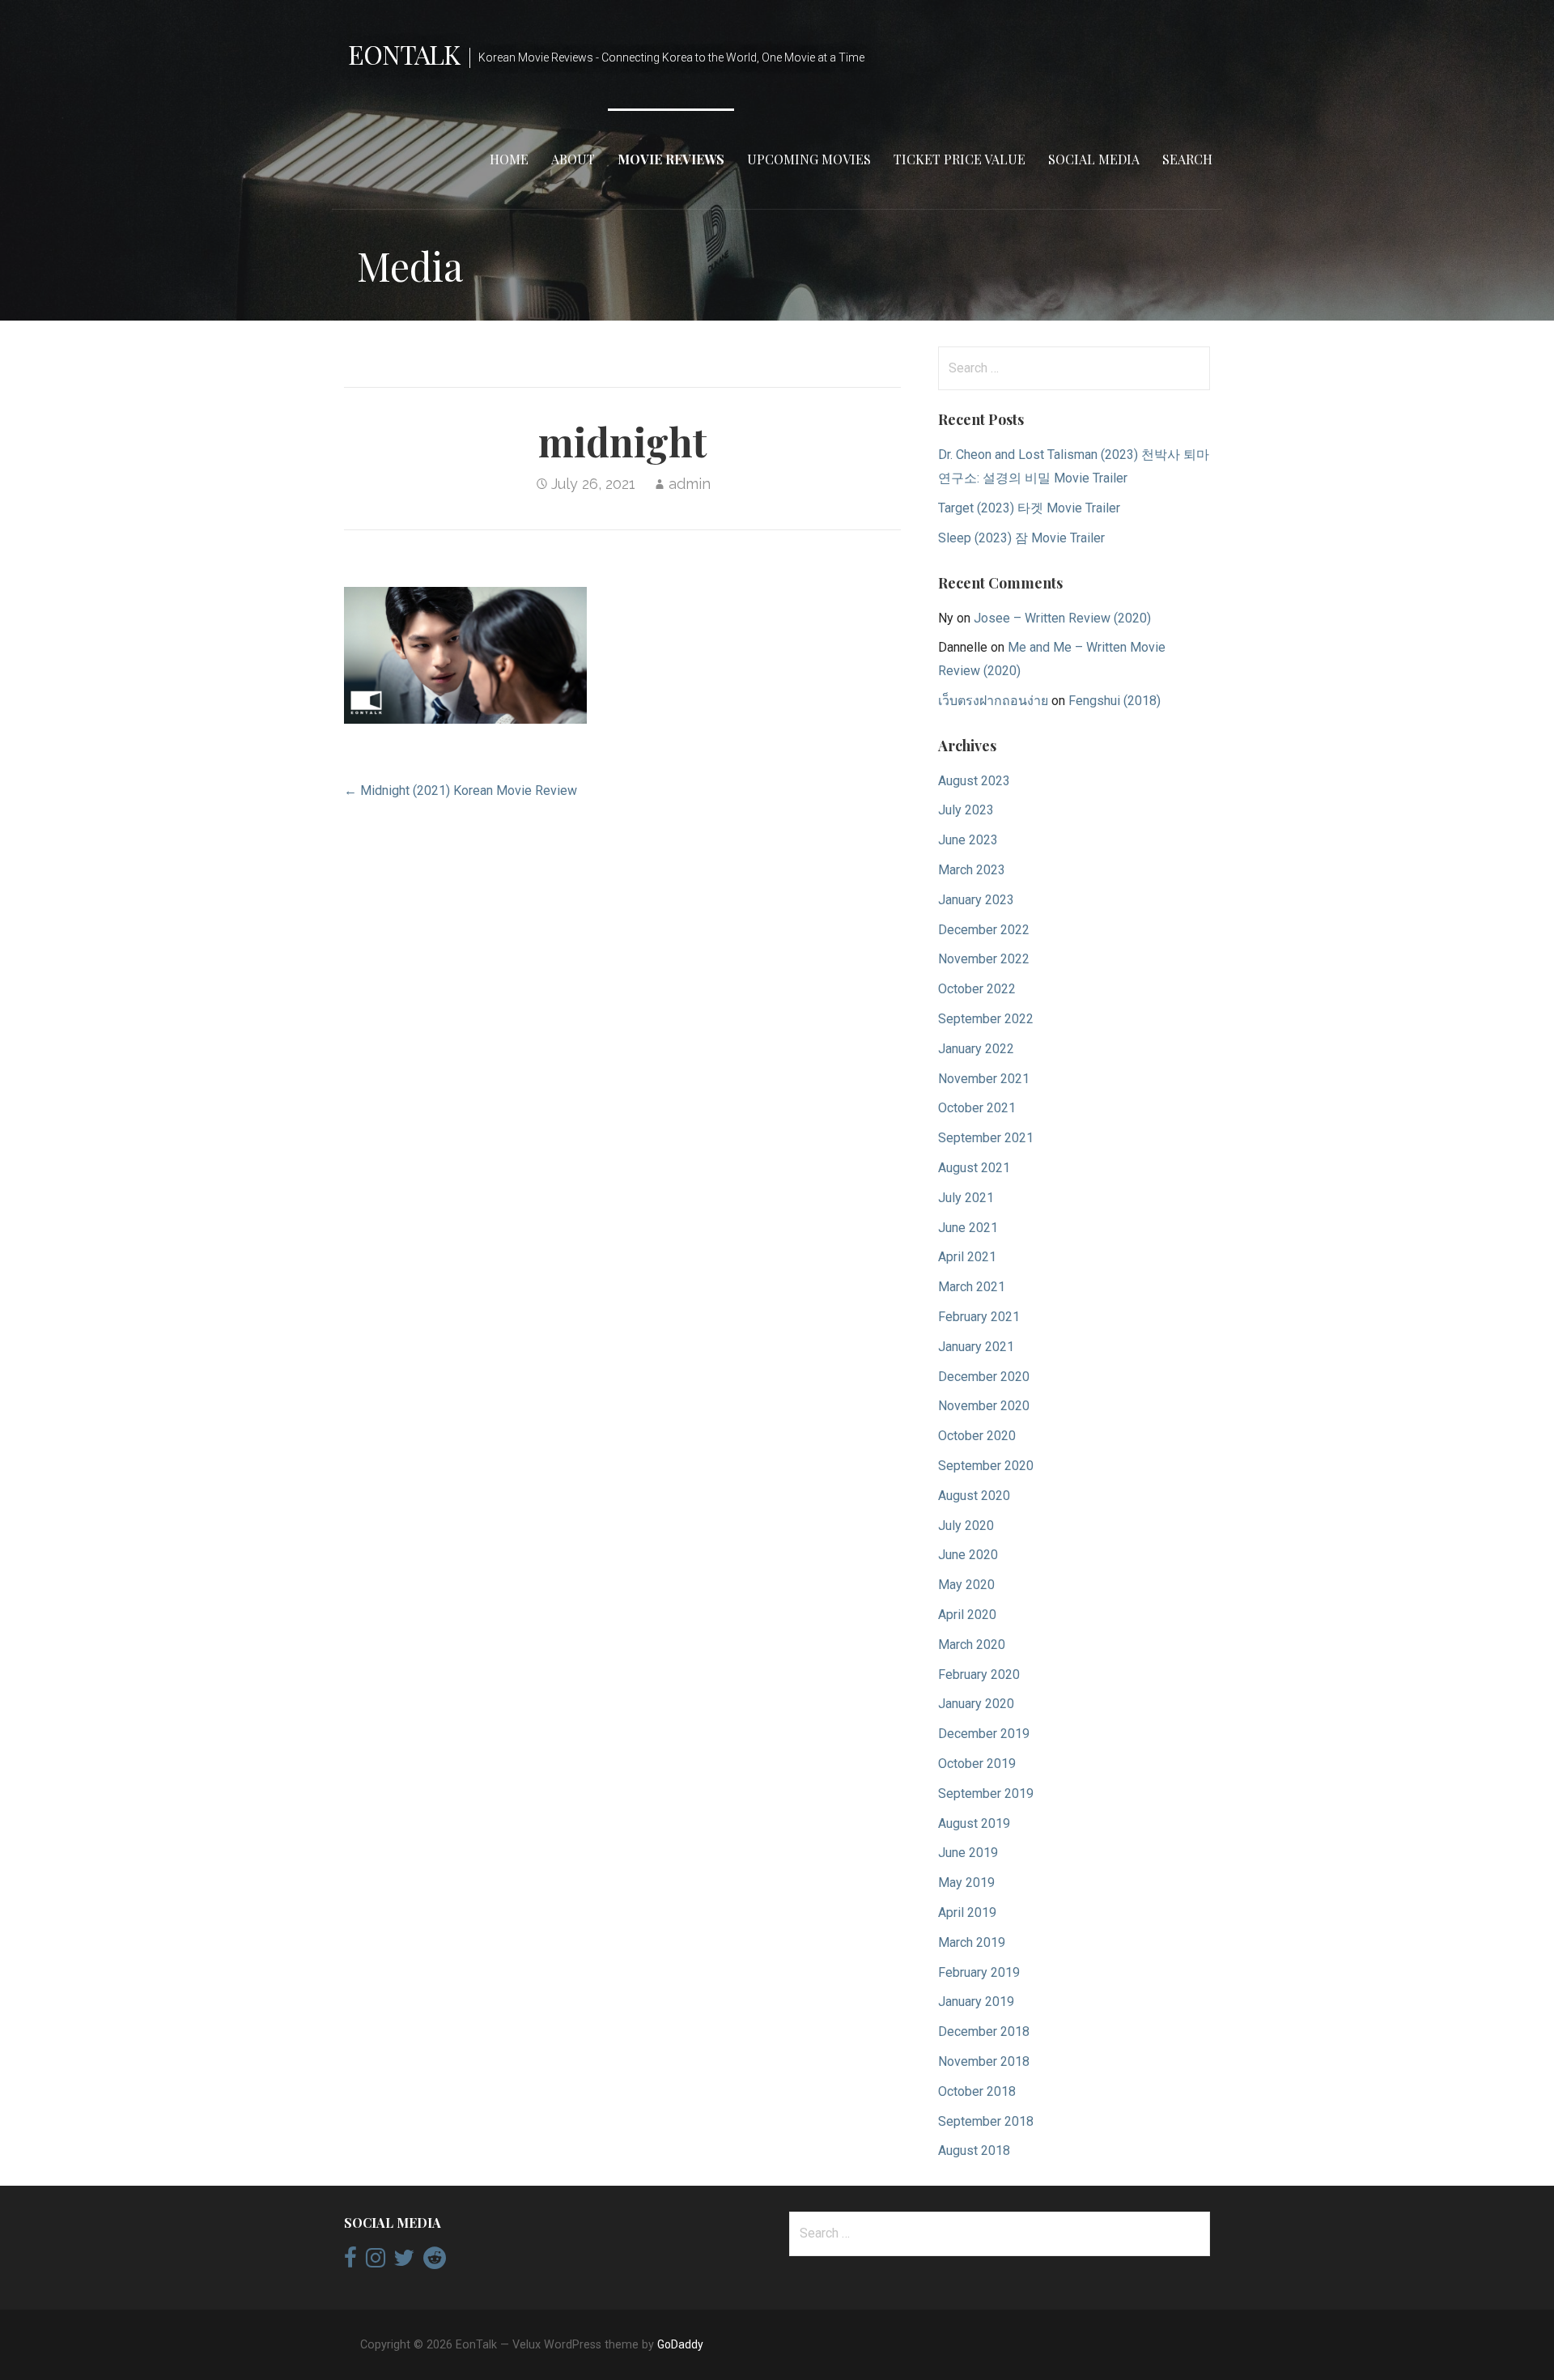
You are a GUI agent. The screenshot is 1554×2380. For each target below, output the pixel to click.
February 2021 (979, 1317)
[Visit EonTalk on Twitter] (404, 2262)
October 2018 (977, 2091)
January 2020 (976, 1704)
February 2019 (979, 1972)
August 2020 (974, 1496)
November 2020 (984, 1406)
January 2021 (976, 1347)
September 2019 (986, 1793)
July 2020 (966, 1526)
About (573, 159)
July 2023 (966, 810)
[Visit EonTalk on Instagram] (376, 2262)
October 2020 (977, 1436)
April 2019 (967, 1912)
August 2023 (974, 781)
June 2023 (968, 840)
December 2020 (984, 1377)
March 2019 (972, 1942)
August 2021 (974, 1168)
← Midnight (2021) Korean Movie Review (461, 790)
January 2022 (976, 1049)
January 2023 (976, 900)
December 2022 (984, 930)
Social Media (1094, 159)
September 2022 (986, 1019)
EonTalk (404, 54)
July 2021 (966, 1198)
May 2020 (966, 1585)
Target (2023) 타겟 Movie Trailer (1029, 508)
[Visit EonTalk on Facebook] (350, 2262)
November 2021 (984, 1079)
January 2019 (976, 2002)
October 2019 (977, 1764)
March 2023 (972, 870)
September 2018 (986, 2121)
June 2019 (968, 1853)
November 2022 (984, 959)
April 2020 (967, 1615)
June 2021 (968, 1228)
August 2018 (974, 2150)
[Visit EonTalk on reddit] (435, 2262)
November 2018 (984, 2061)
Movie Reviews (671, 159)
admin (690, 484)
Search (1187, 159)
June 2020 (968, 1555)
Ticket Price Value (960, 159)
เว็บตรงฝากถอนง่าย (993, 701)
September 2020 (986, 1466)
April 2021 (967, 1257)
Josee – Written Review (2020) (1062, 618)
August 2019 (974, 1823)
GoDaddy (680, 2344)
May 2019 (966, 1883)
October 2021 (977, 1108)
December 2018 (984, 2031)
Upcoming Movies (809, 159)
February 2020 (979, 1674)
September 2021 (986, 1138)
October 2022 (977, 989)
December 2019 (984, 1734)
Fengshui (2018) (1115, 701)
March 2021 (972, 1287)
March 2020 (972, 1645)
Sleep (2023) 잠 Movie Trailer (1021, 538)
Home (509, 159)
